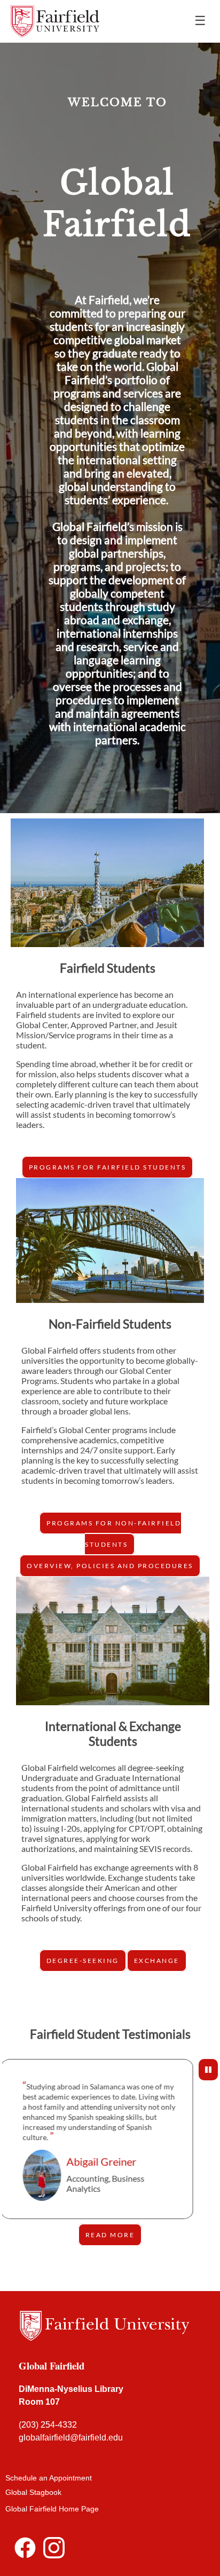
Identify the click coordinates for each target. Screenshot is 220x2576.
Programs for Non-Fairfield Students (114, 1534)
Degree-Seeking (83, 1961)
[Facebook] (25, 2551)
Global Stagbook (33, 2492)
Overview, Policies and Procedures (110, 1566)
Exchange (157, 1961)
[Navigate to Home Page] (55, 21)
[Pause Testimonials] (208, 2070)
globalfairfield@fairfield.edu (72, 2438)
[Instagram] (54, 2551)
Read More (110, 2235)
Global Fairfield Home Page (52, 2509)
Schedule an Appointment (49, 2478)
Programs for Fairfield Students (108, 1167)
